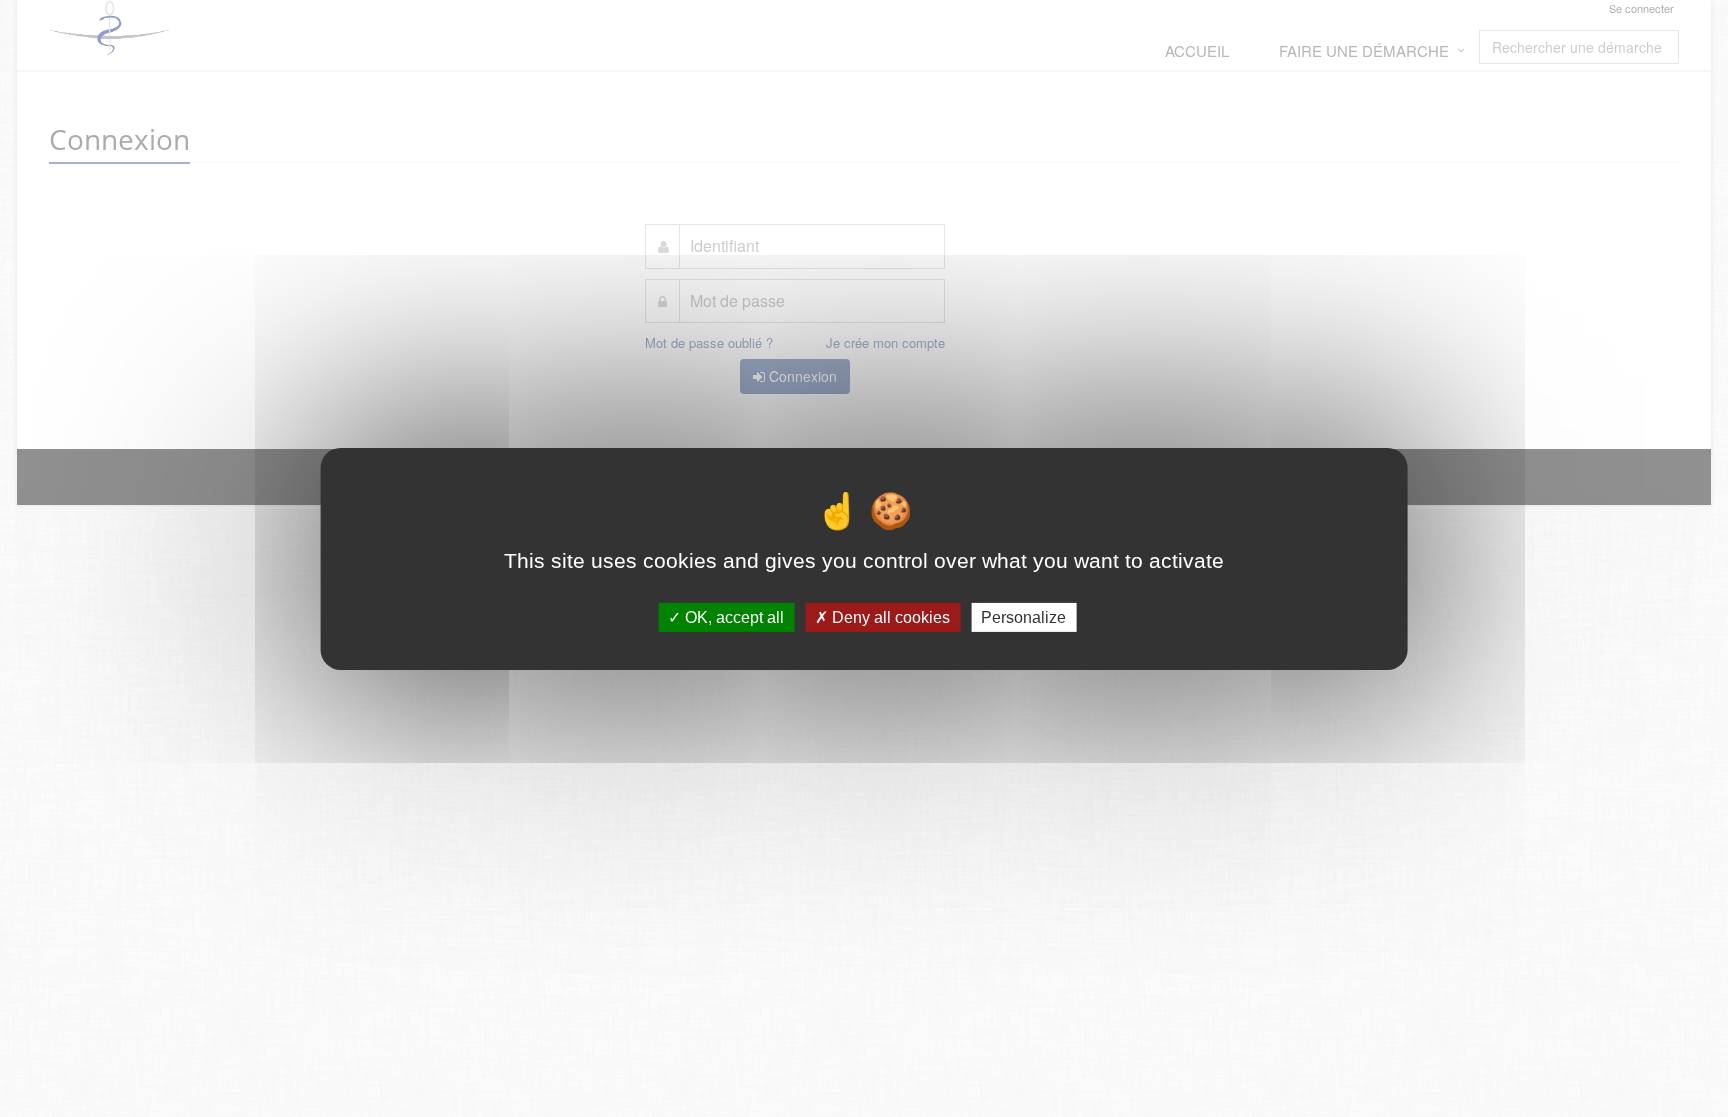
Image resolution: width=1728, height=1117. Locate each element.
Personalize (1023, 616)
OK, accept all (732, 616)
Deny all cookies (889, 616)
